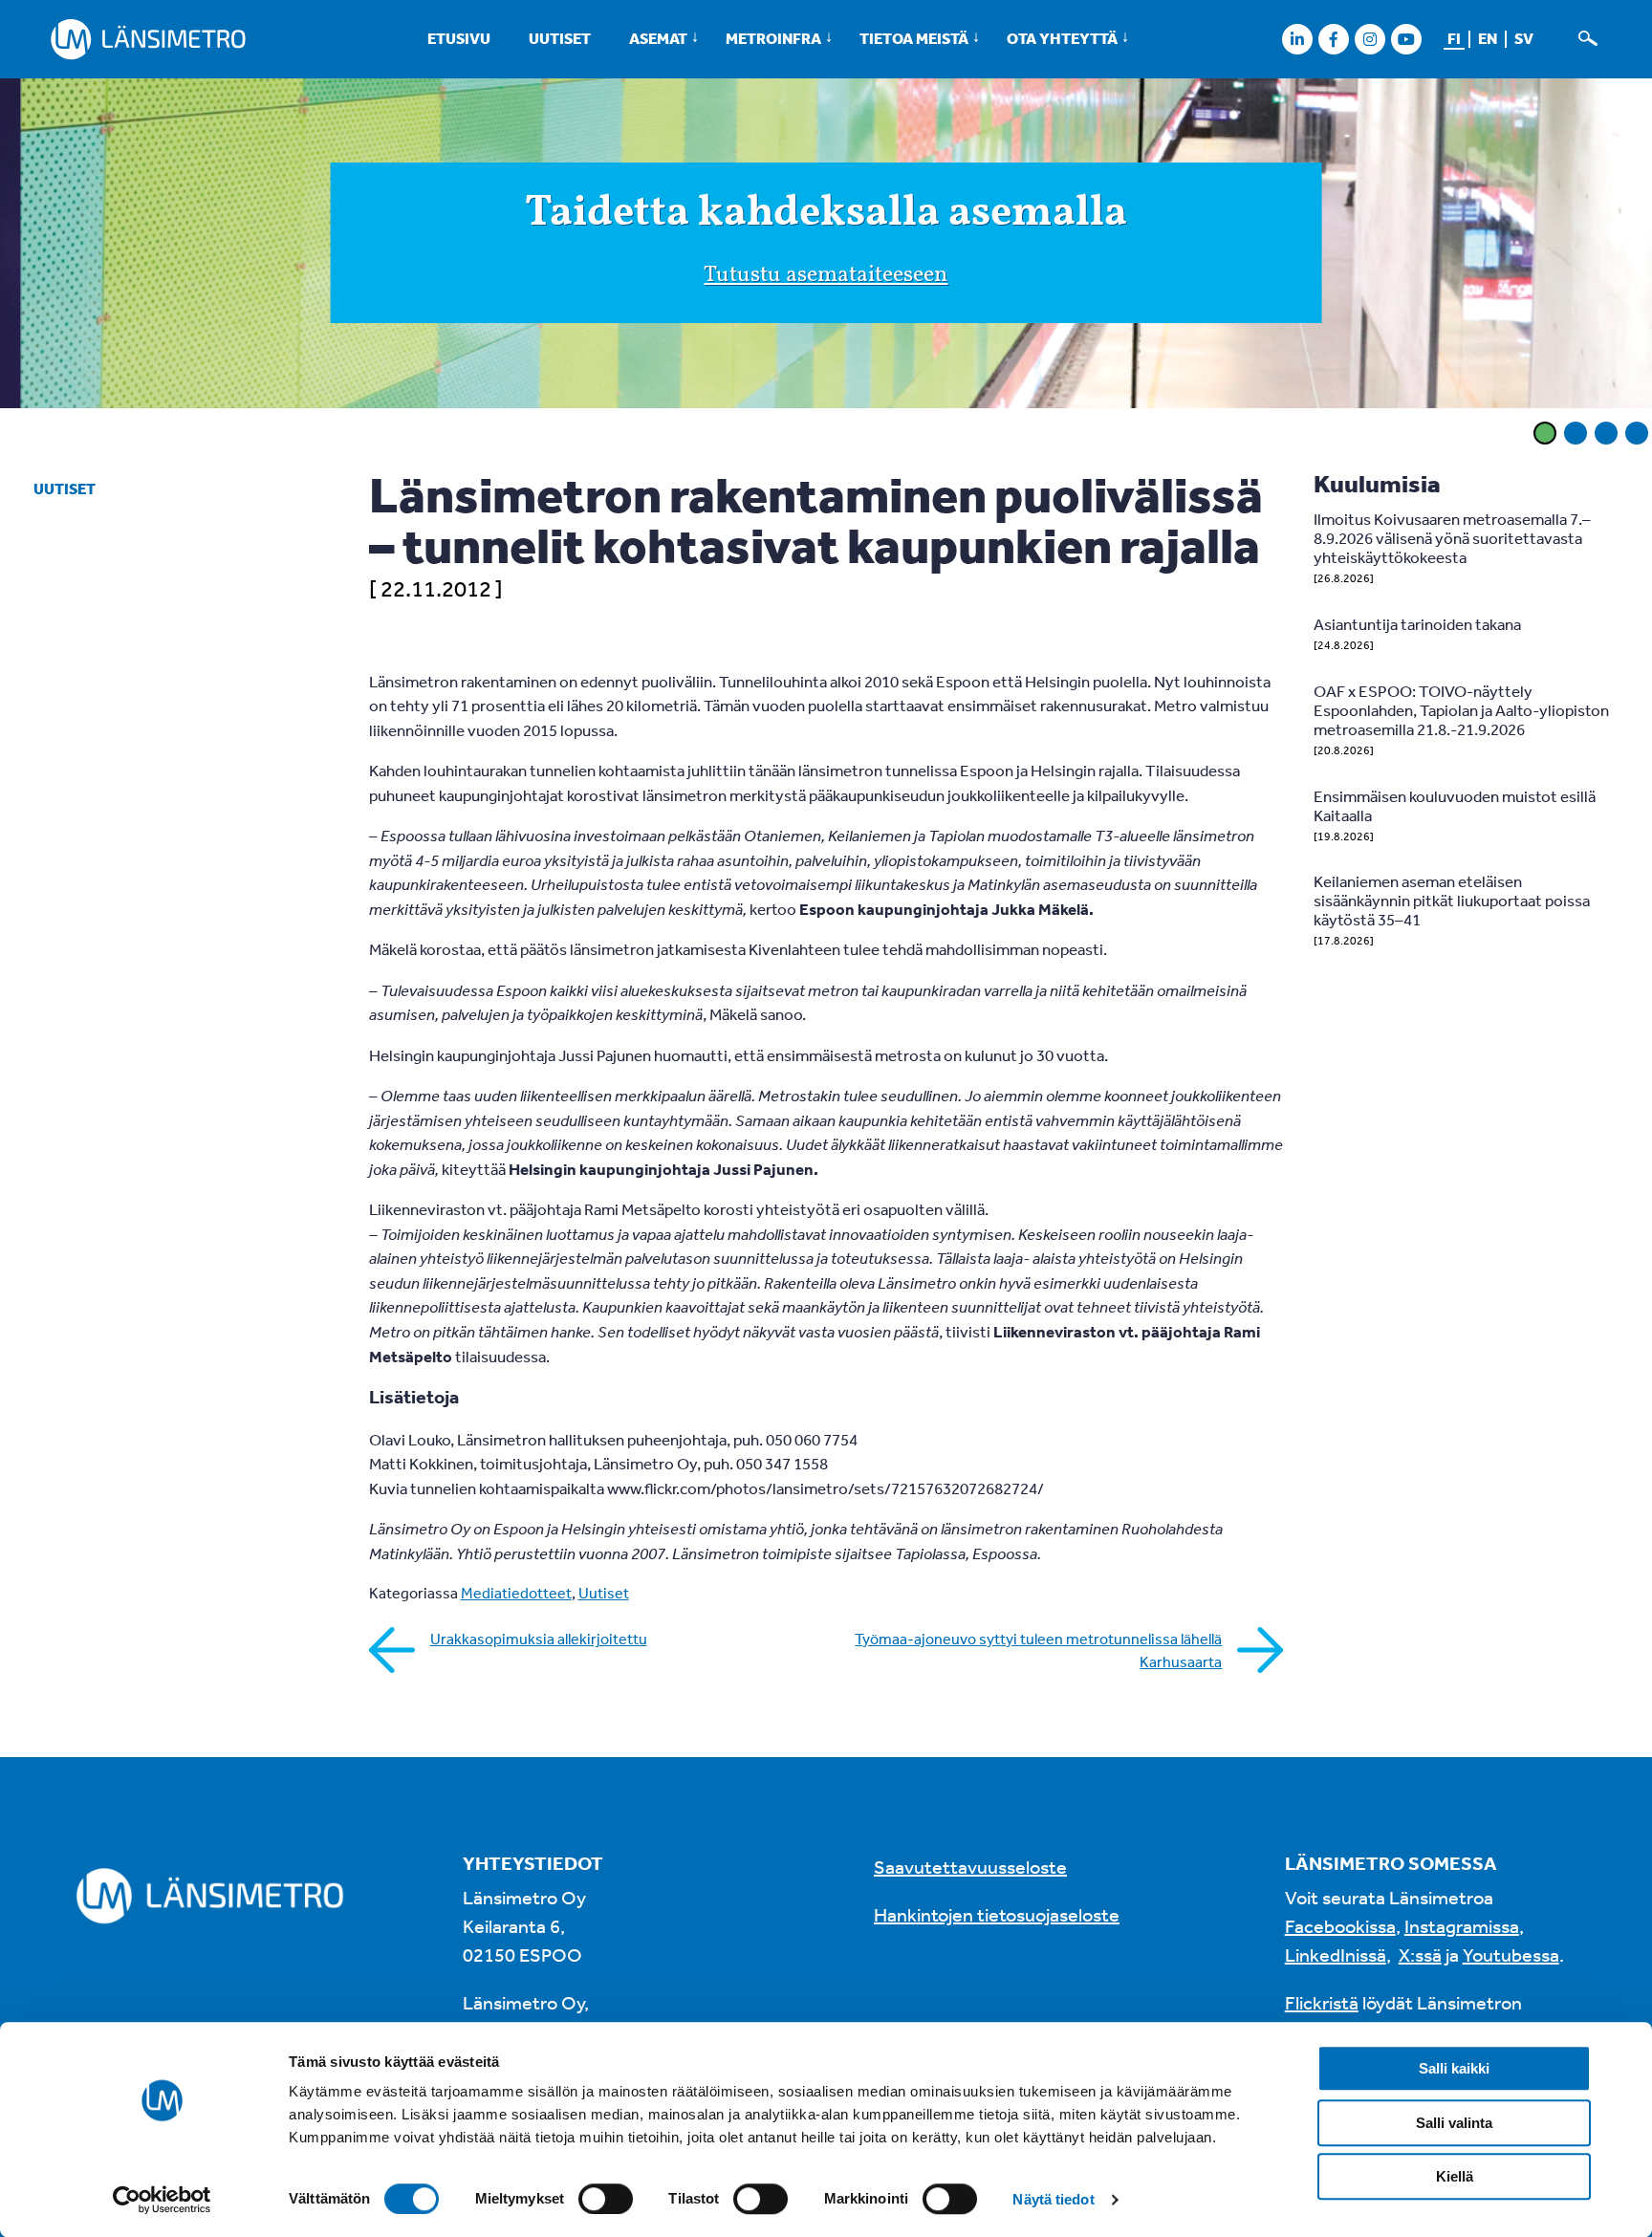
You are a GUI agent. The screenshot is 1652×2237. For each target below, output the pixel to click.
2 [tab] (1576, 433)
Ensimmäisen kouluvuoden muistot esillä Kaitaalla (1455, 805)
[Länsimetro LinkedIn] (1297, 39)
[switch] (606, 2199)
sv (1524, 38)
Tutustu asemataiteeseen (826, 275)
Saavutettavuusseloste (970, 1867)
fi (1454, 38)
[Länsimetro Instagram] (1369, 39)
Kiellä (1455, 2176)
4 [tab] (1637, 433)
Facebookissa (1340, 1926)
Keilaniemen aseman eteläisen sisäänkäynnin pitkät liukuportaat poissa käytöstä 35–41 (1452, 900)
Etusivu (459, 38)
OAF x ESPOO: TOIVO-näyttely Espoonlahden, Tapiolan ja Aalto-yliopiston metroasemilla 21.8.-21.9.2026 (1461, 710)
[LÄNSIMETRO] (148, 39)
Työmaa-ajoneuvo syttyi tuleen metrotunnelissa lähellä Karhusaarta (1038, 1650)
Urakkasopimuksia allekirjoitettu (539, 1639)
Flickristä (1322, 2002)
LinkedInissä (1336, 1955)
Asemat (658, 38)
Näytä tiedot (1053, 2199)
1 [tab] (1545, 433)
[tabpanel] (826, 247)
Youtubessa (1511, 1955)
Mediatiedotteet (516, 1593)
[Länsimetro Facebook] (1333, 39)
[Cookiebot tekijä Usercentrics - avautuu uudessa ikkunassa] (162, 2200)
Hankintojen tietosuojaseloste (997, 1914)
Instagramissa (1462, 1926)
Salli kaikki (1454, 2068)
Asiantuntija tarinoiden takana (1417, 624)
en (1488, 38)
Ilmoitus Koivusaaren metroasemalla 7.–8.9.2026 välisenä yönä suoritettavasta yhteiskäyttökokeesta (1452, 538)
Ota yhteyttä (1062, 38)
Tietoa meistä (914, 38)
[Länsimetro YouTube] (1406, 39)
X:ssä (1420, 1955)
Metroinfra (773, 38)
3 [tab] (1606, 433)
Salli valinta (1454, 2123)
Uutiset (560, 38)
